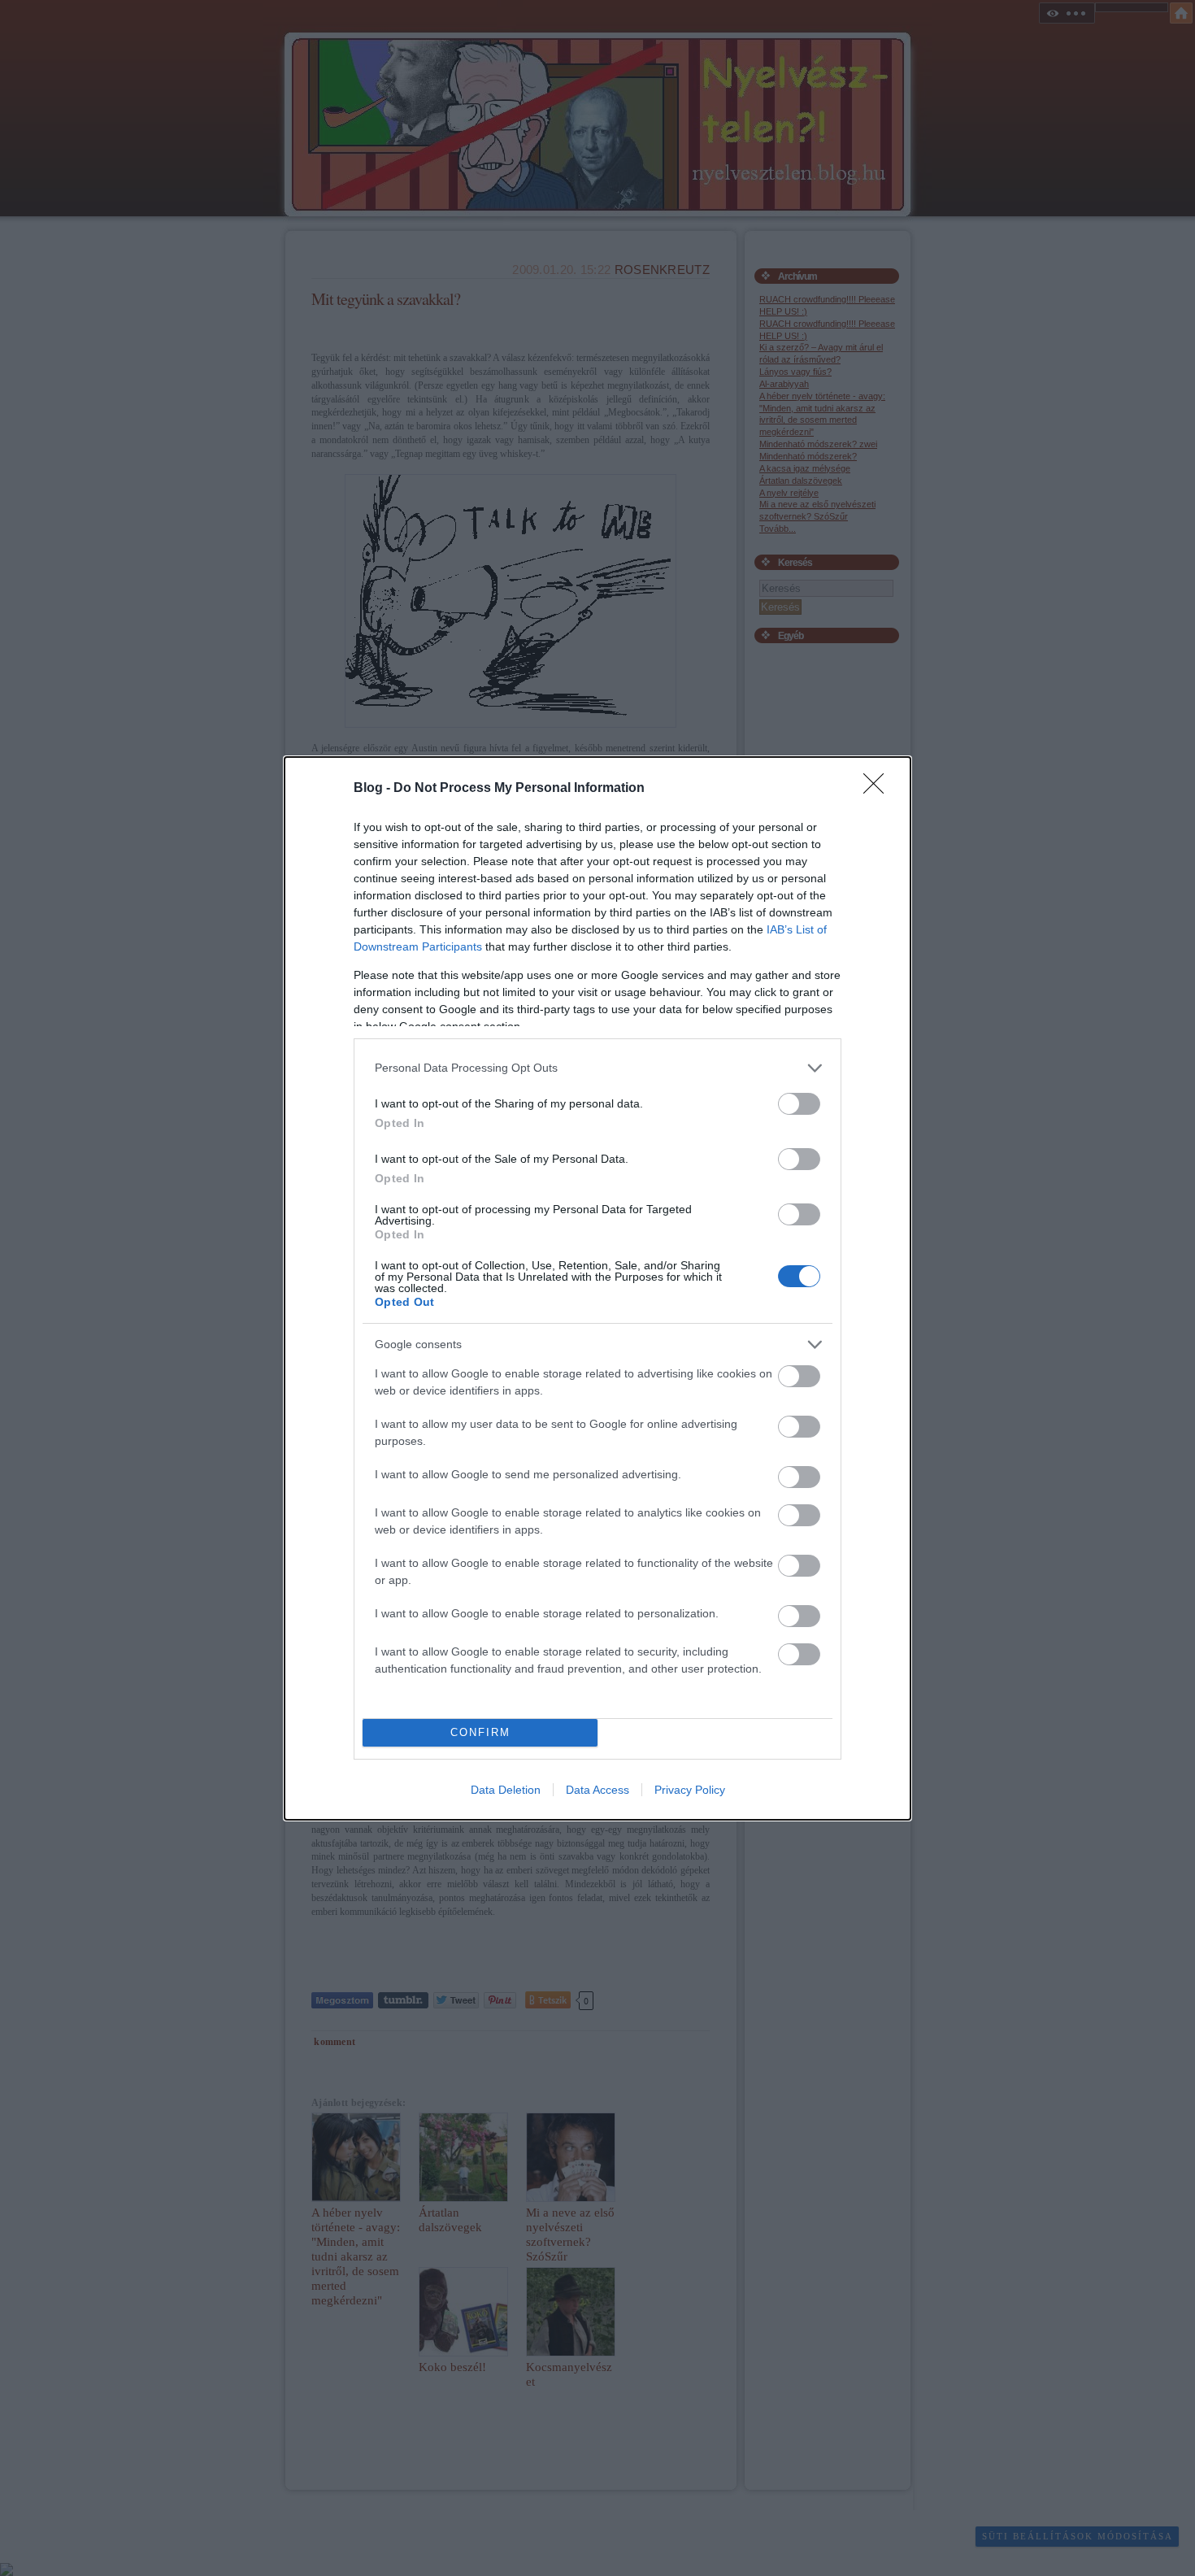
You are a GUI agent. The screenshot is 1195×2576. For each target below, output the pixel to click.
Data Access (597, 1790)
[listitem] (597, 1068)
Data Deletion (506, 1790)
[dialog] (597, 1288)
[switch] (799, 1104)
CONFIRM (480, 1732)
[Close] (879, 789)
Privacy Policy (690, 1790)
